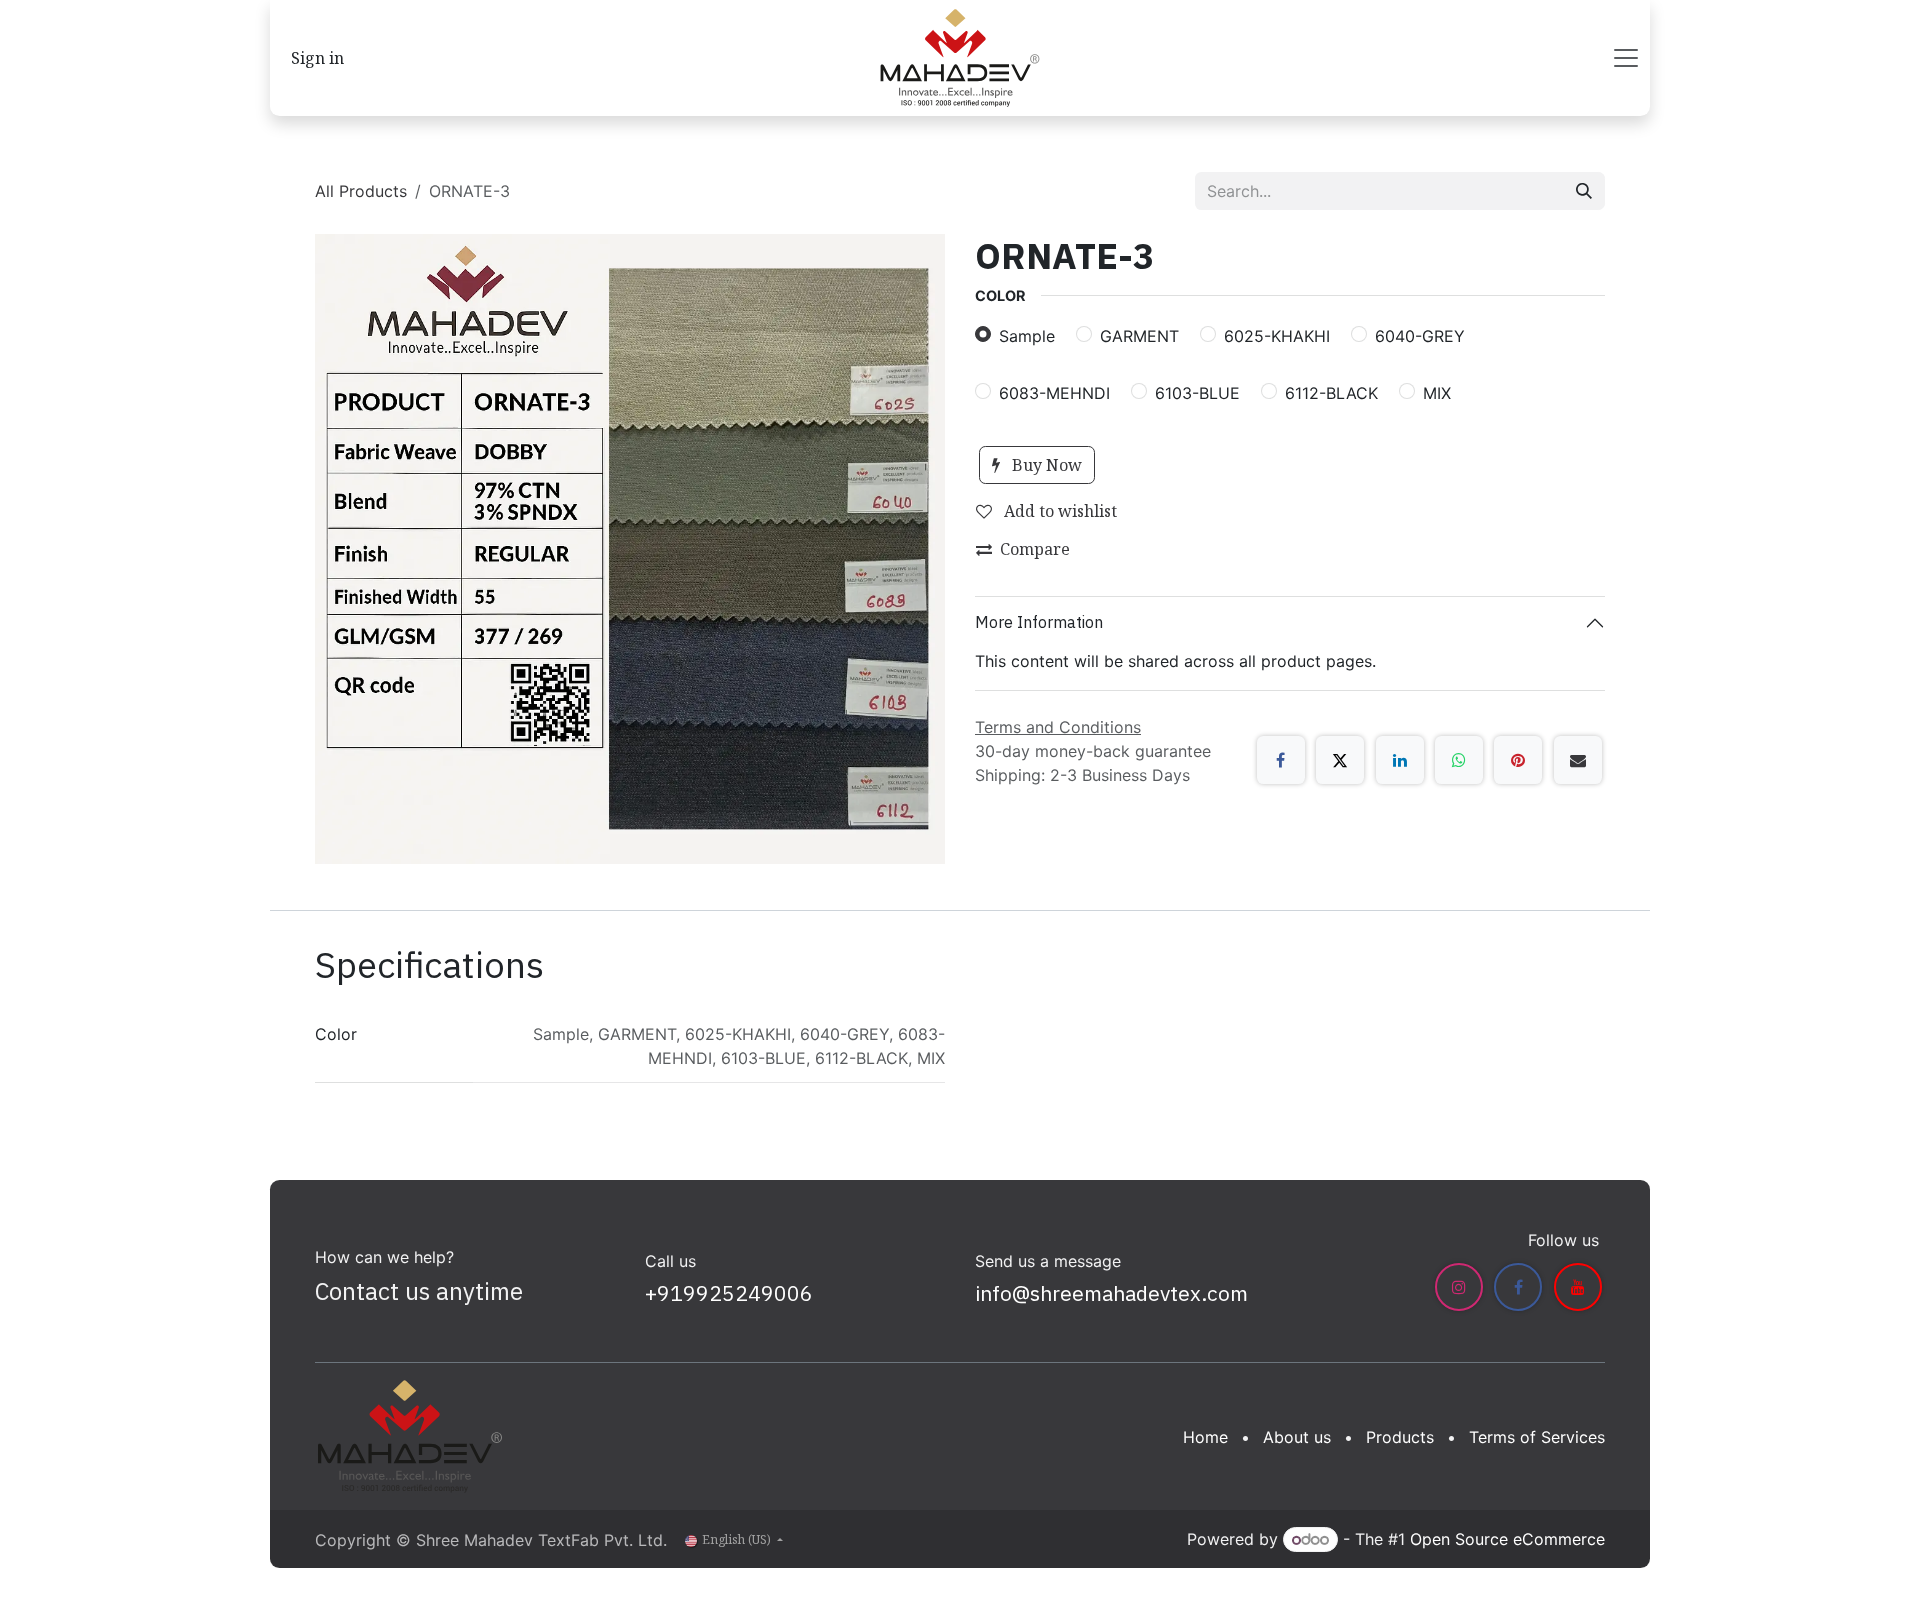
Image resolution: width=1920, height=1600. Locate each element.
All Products (361, 191)
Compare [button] (1035, 549)
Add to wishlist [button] (1058, 511)
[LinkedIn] (1400, 760)
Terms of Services (1537, 1437)
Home (1205, 1437)
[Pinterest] (1518, 760)
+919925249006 (729, 1293)
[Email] (1578, 760)
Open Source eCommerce (1507, 1539)
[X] (1340, 760)
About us (1297, 1437)
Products (1400, 1437)
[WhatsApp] (1459, 760)
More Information (1039, 622)
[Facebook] (1281, 760)
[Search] (1584, 191)
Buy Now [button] (1045, 465)
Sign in (317, 58)
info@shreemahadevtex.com (1111, 1293)
